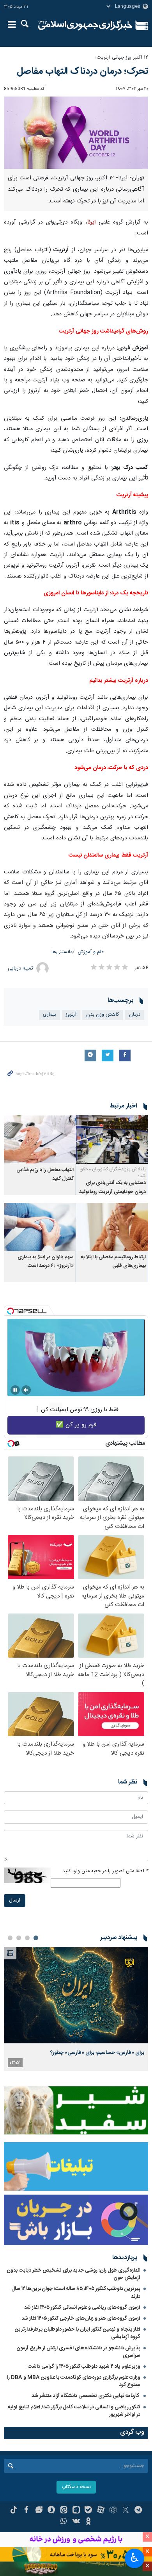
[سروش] (51, 2511)
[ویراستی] (39, 2511)
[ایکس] (126, 2511)
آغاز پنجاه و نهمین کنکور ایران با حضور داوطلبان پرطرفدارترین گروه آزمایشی (78, 2333)
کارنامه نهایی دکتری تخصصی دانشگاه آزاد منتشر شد (86, 2396)
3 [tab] (19, 1938)
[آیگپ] (76, 2511)
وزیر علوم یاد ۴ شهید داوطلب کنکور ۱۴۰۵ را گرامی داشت (84, 2367)
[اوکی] (88, 2522)
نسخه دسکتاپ (76, 2487)
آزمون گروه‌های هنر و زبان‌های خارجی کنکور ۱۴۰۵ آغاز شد (81, 2318)
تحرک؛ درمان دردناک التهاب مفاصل (82, 72)
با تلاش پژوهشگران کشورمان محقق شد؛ (113, 1173)
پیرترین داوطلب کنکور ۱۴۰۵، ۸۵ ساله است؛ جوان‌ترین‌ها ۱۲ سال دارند (76, 2292)
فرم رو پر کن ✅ (76, 1425)
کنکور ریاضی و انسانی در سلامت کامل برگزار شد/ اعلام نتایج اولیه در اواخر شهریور (74, 2411)
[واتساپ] (64, 2522)
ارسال (15, 1901)
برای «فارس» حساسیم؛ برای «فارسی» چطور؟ (97, 2053)
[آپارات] (101, 2511)
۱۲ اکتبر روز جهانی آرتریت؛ (122, 58)
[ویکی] (76, 2522)
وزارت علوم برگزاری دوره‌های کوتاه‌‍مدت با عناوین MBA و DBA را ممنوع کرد (74, 2381)
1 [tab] (36, 1938)
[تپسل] (11, 1311)
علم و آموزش (91, 952)
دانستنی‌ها (62, 952)
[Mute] (26, 1390)
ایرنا (85, 25)
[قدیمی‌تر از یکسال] (112, 1139)
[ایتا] (64, 2511)
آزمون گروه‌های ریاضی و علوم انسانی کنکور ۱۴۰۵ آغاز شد (82, 2308)
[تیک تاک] (14, 2511)
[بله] (88, 2511)
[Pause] (15, 1390)
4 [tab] (10, 1938)
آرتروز (71, 1015)
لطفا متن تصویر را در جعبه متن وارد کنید (105, 1871)
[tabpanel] (76, 2009)
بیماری (49, 1015)
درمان (135, 1015)
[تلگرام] (138, 2511)
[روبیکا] (113, 2511)
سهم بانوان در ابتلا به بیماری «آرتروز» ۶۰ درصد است (46, 1262)
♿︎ (135, 2558)
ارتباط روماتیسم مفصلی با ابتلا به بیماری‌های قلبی (113, 1262)
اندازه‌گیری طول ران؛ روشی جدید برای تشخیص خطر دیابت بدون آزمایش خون (73, 2274)
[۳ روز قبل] (76, 1995)
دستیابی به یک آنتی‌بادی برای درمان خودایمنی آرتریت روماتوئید (112, 1187)
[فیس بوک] (26, 2511)
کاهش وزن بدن (103, 1015)
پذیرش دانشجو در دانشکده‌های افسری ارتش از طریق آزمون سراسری (78, 2352)
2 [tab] (27, 1938)
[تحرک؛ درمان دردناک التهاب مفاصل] (76, 133)
